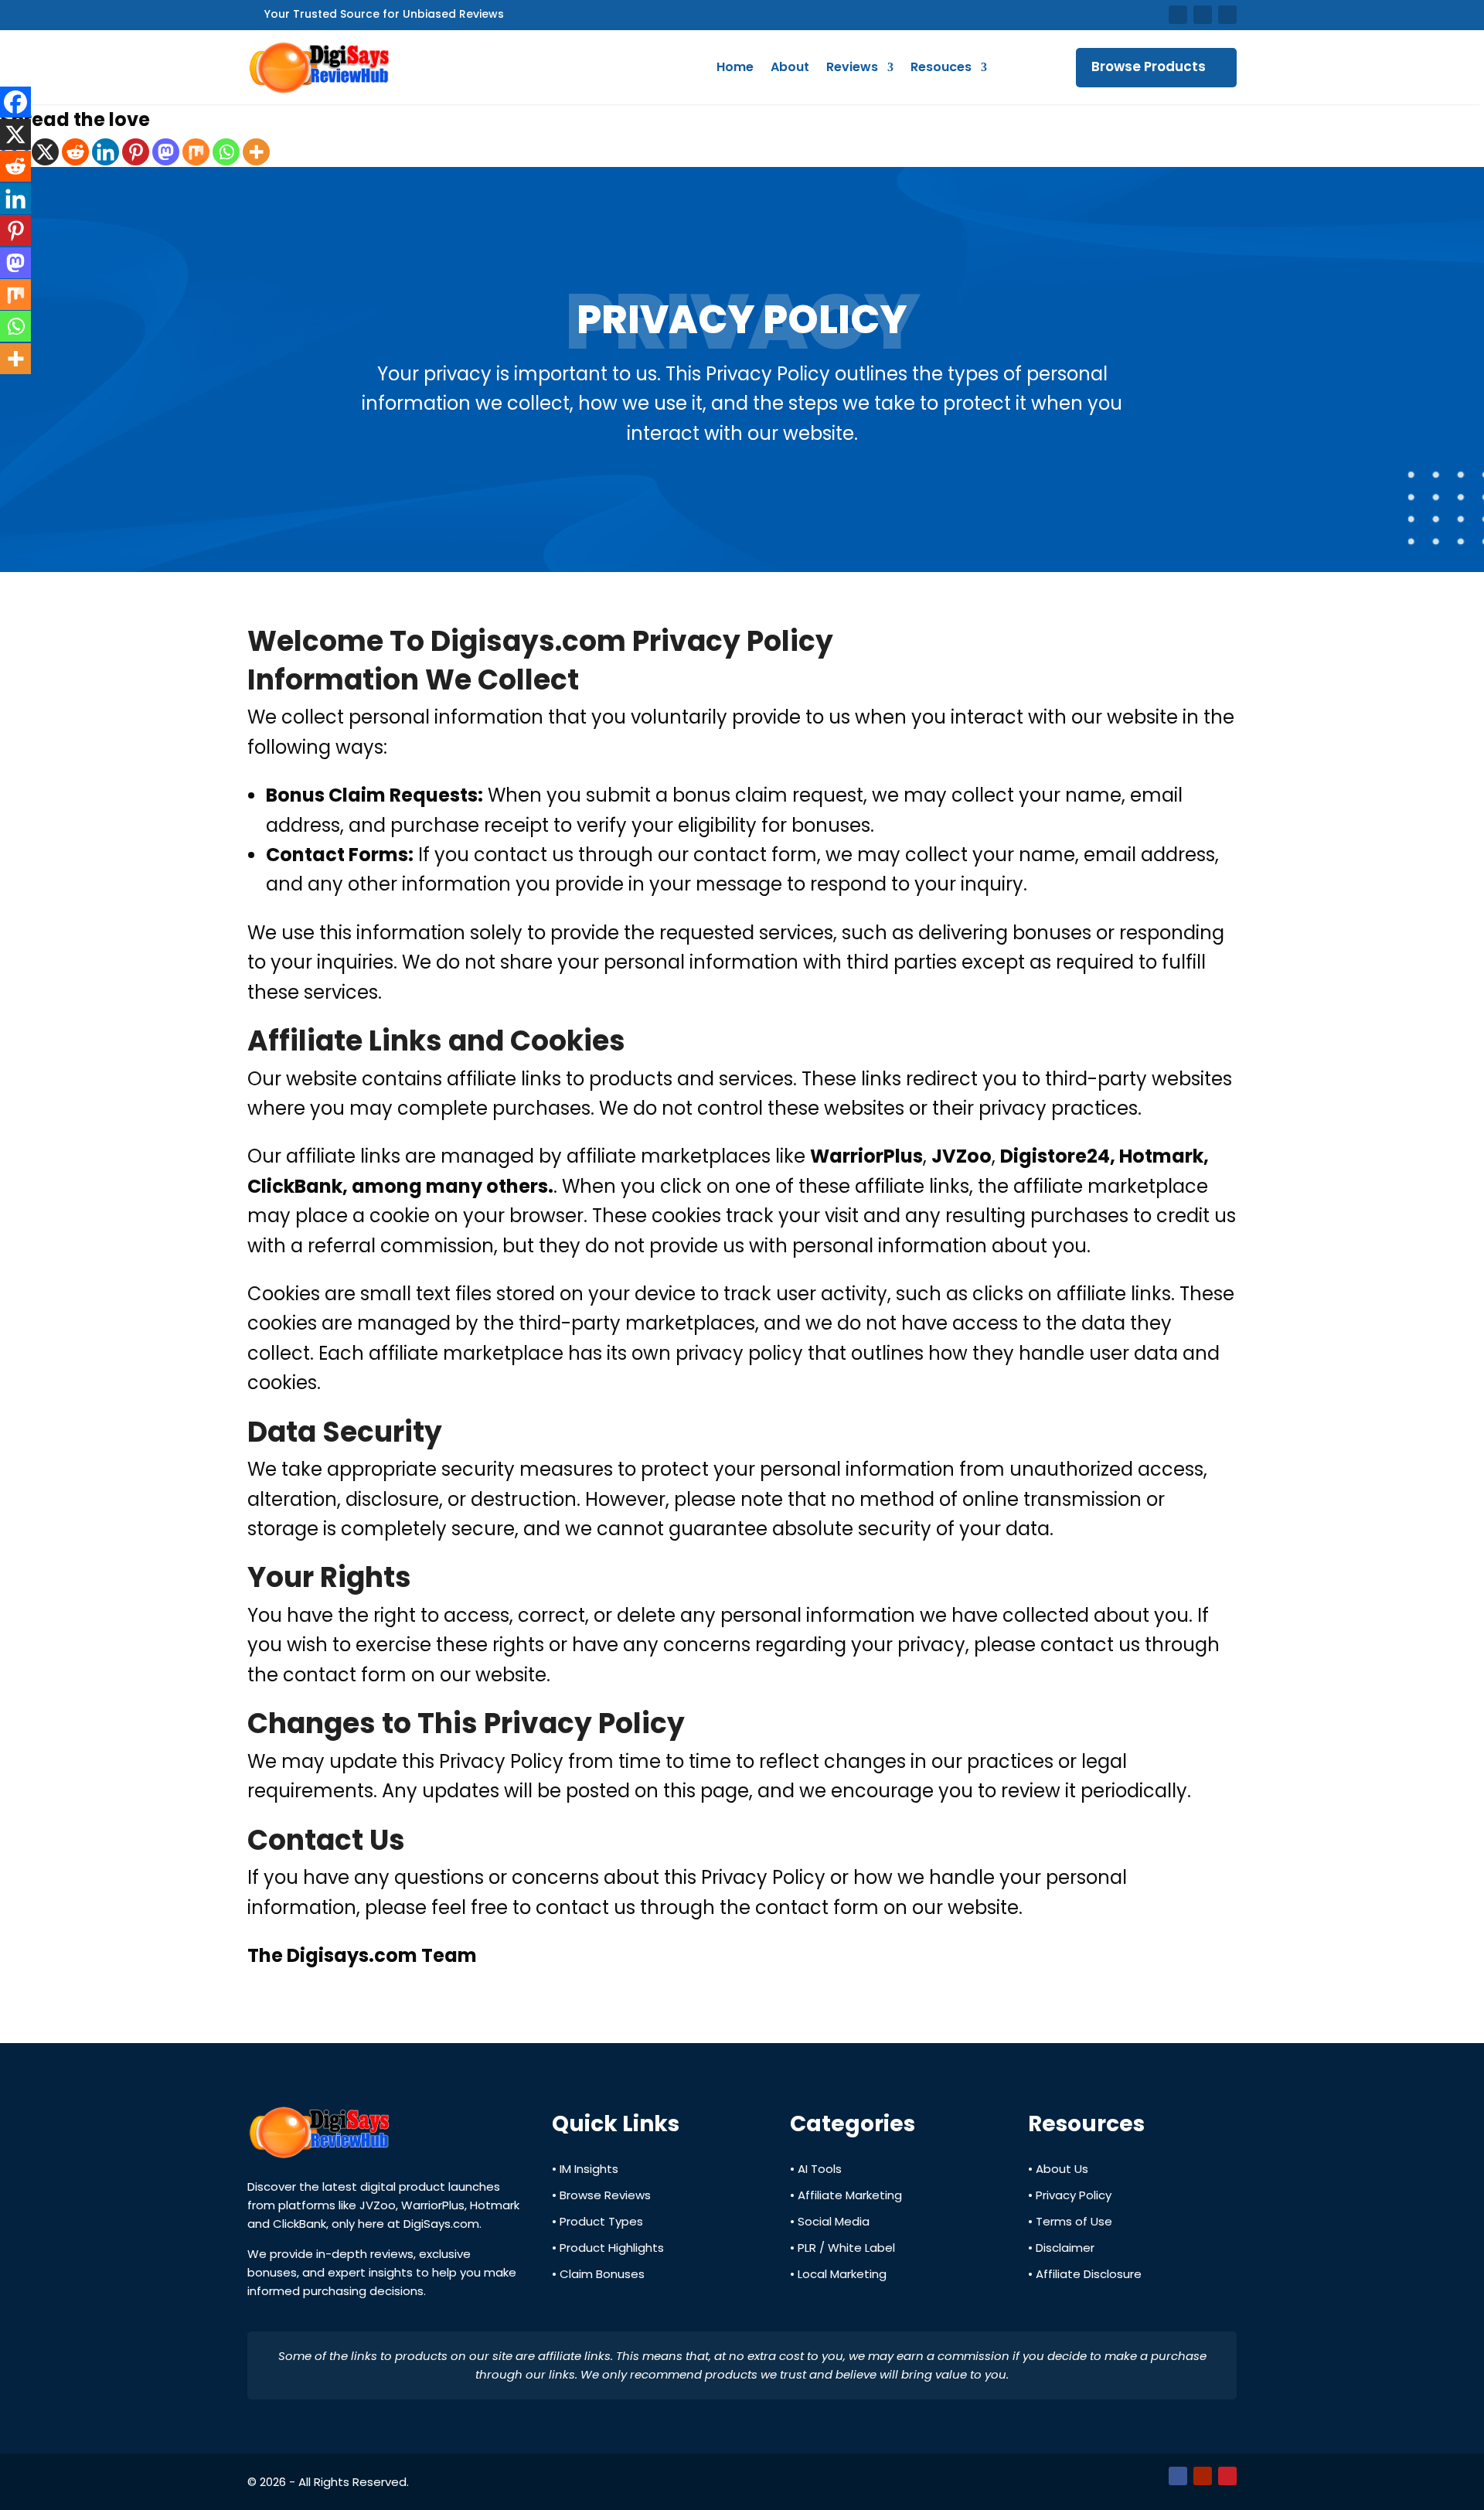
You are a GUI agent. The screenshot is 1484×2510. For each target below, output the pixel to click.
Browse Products (1149, 66)
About (790, 67)
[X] (45, 152)
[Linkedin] (106, 152)
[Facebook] (15, 102)
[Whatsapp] (226, 152)
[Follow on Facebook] (1178, 15)
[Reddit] (75, 152)
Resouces (941, 67)
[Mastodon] (166, 152)
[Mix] (196, 152)
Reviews (852, 67)
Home (735, 67)
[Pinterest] (136, 152)
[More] (256, 152)
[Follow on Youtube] (1203, 15)
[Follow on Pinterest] (1227, 15)
